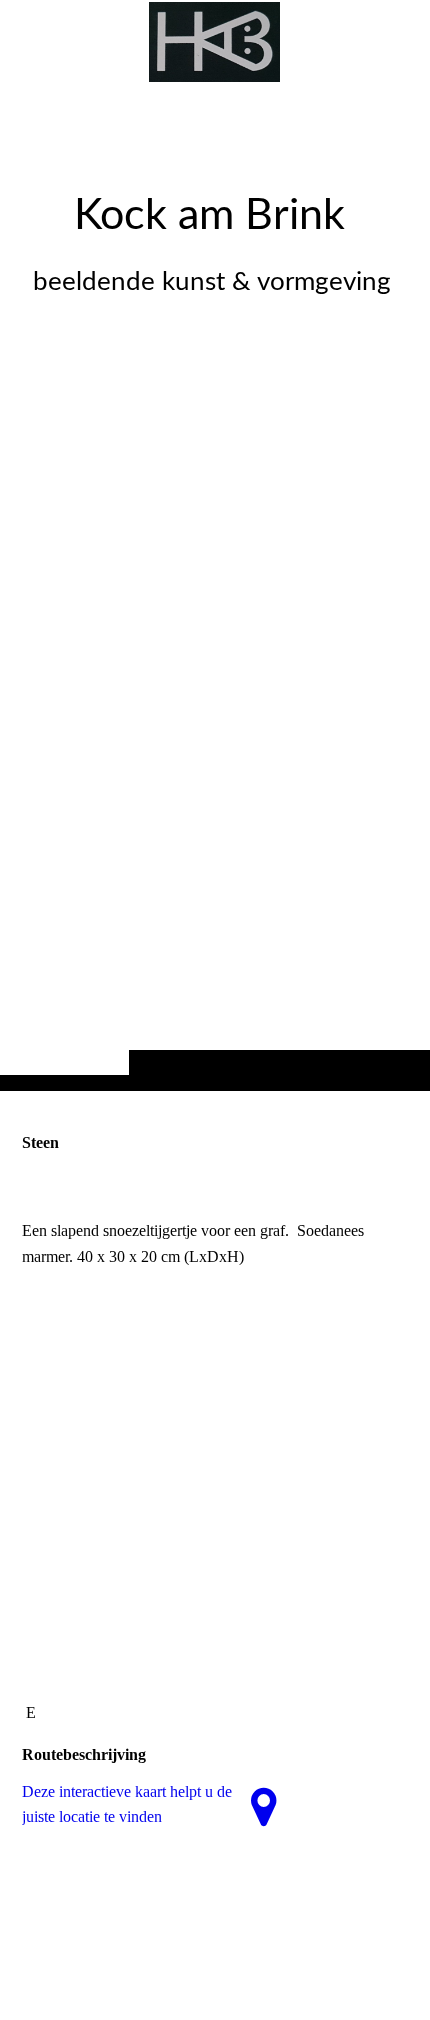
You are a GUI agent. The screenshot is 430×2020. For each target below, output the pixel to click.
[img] (215, 585)
